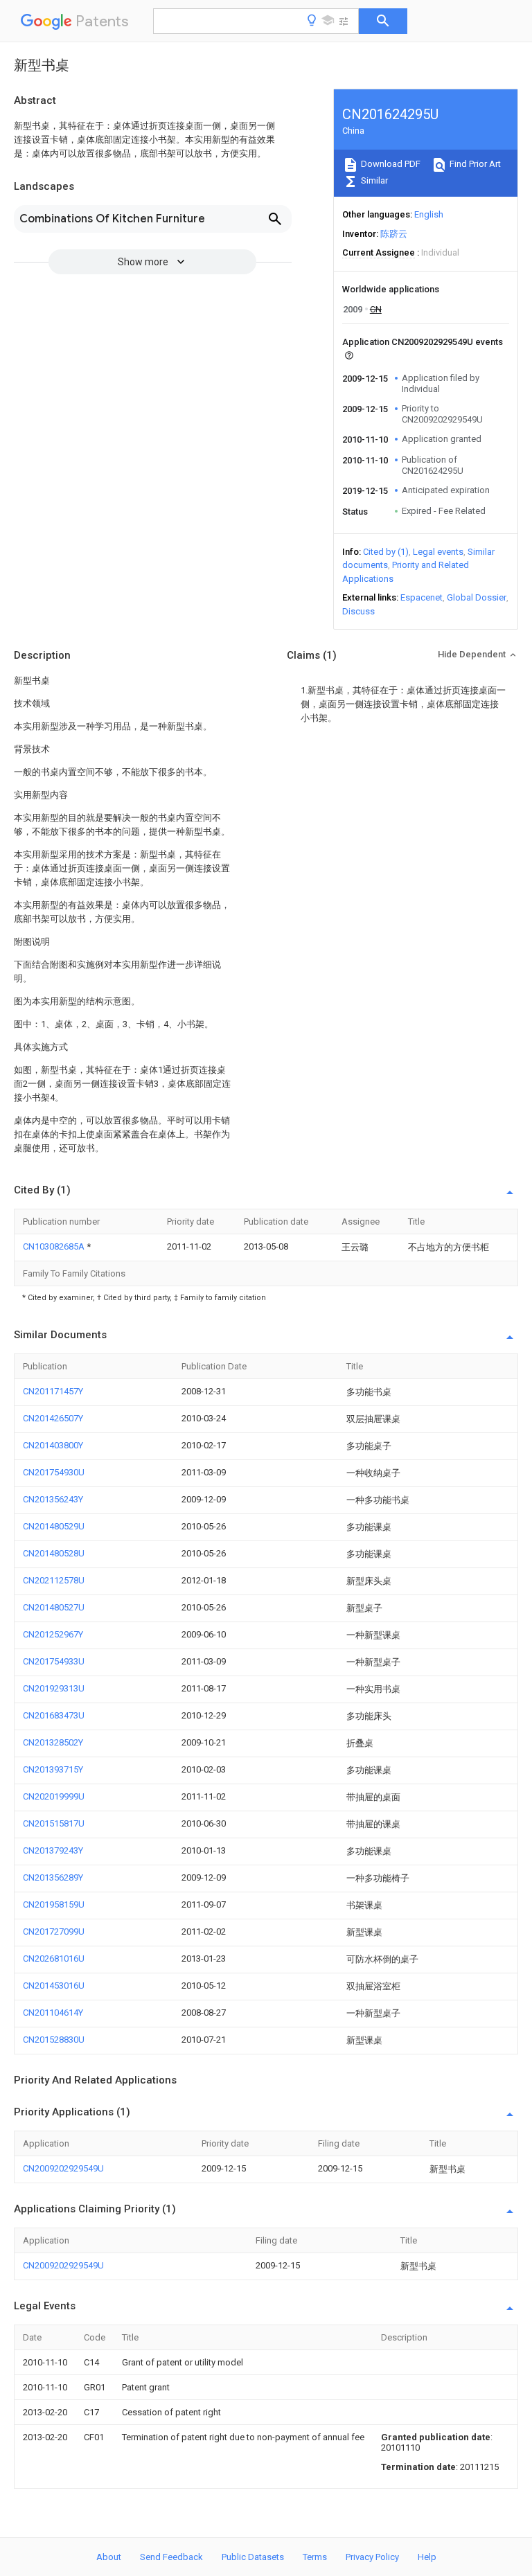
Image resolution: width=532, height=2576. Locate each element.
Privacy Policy (372, 2557)
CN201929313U (54, 1688)
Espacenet (422, 597)
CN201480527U (54, 1607)
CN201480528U (54, 1553)
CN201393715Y (53, 1769)
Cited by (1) (386, 552)
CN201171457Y (53, 1391)
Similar (373, 180)
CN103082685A (55, 1246)
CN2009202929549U (63, 2168)
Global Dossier (477, 597)
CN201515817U (54, 1823)
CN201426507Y (53, 1418)
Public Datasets (253, 2557)
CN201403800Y (53, 1445)
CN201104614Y (53, 2013)
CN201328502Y (53, 1742)
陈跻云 (394, 234)
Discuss (358, 611)
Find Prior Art (474, 164)
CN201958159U (54, 1904)
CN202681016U (54, 1958)
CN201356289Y (53, 1877)
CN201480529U (54, 1526)
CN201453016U (54, 1986)
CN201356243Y (53, 1499)
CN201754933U (54, 1661)
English (429, 214)
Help (427, 2557)
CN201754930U (54, 1472)
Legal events (438, 552)
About (109, 2557)
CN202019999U (54, 1796)
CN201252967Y (53, 1634)
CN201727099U (54, 1931)
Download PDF (390, 164)
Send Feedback (171, 2557)
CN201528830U (54, 2040)
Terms (315, 2557)
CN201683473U (54, 1715)
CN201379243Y (53, 1850)
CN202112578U (54, 1580)
